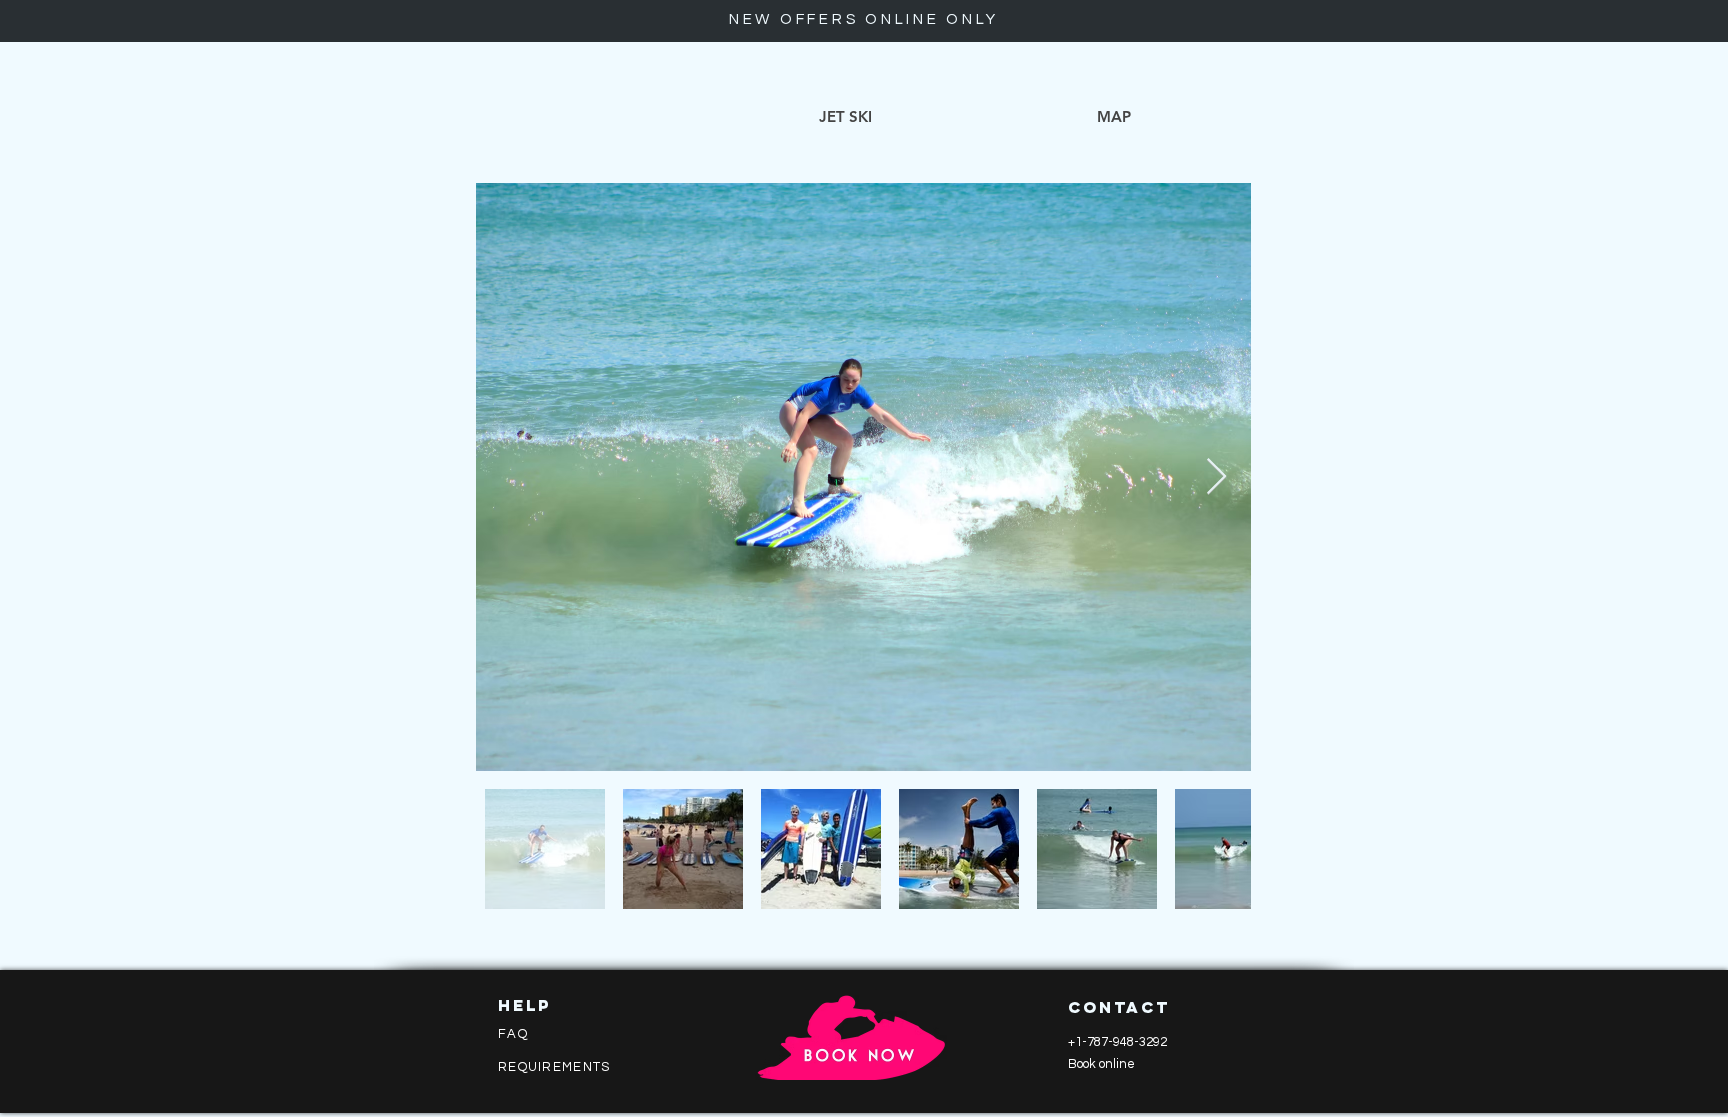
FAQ (513, 1034)
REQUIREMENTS (554, 1067)
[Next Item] (1216, 477)
